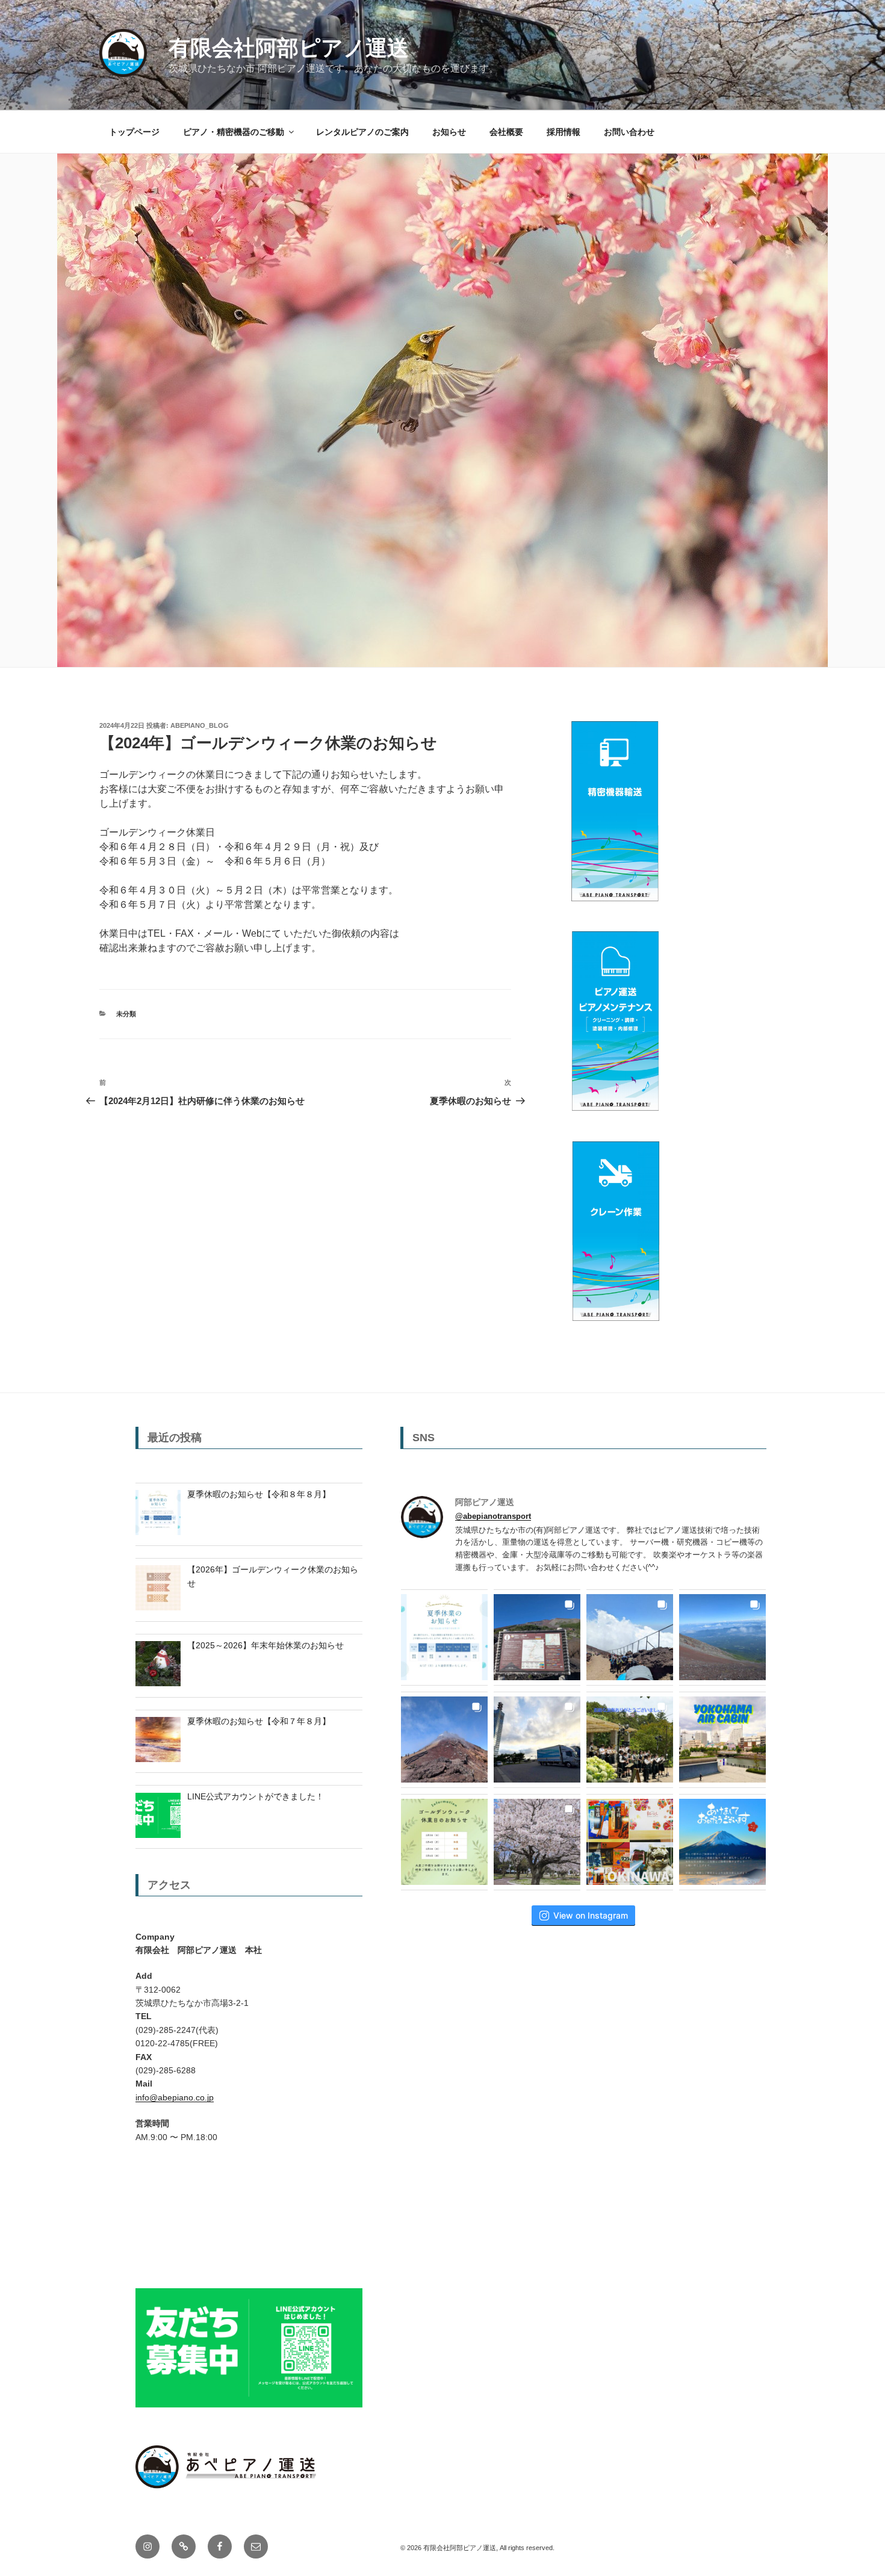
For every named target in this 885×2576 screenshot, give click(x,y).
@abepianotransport (493, 1516)
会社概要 (506, 132)
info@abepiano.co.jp (175, 2097)
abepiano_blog (200, 725)
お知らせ (449, 132)
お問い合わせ (629, 132)
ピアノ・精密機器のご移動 (234, 132)
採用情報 (564, 132)
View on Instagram (591, 1915)
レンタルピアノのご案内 (362, 132)
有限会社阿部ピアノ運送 (289, 48)
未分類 (126, 1014)
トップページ (134, 132)
